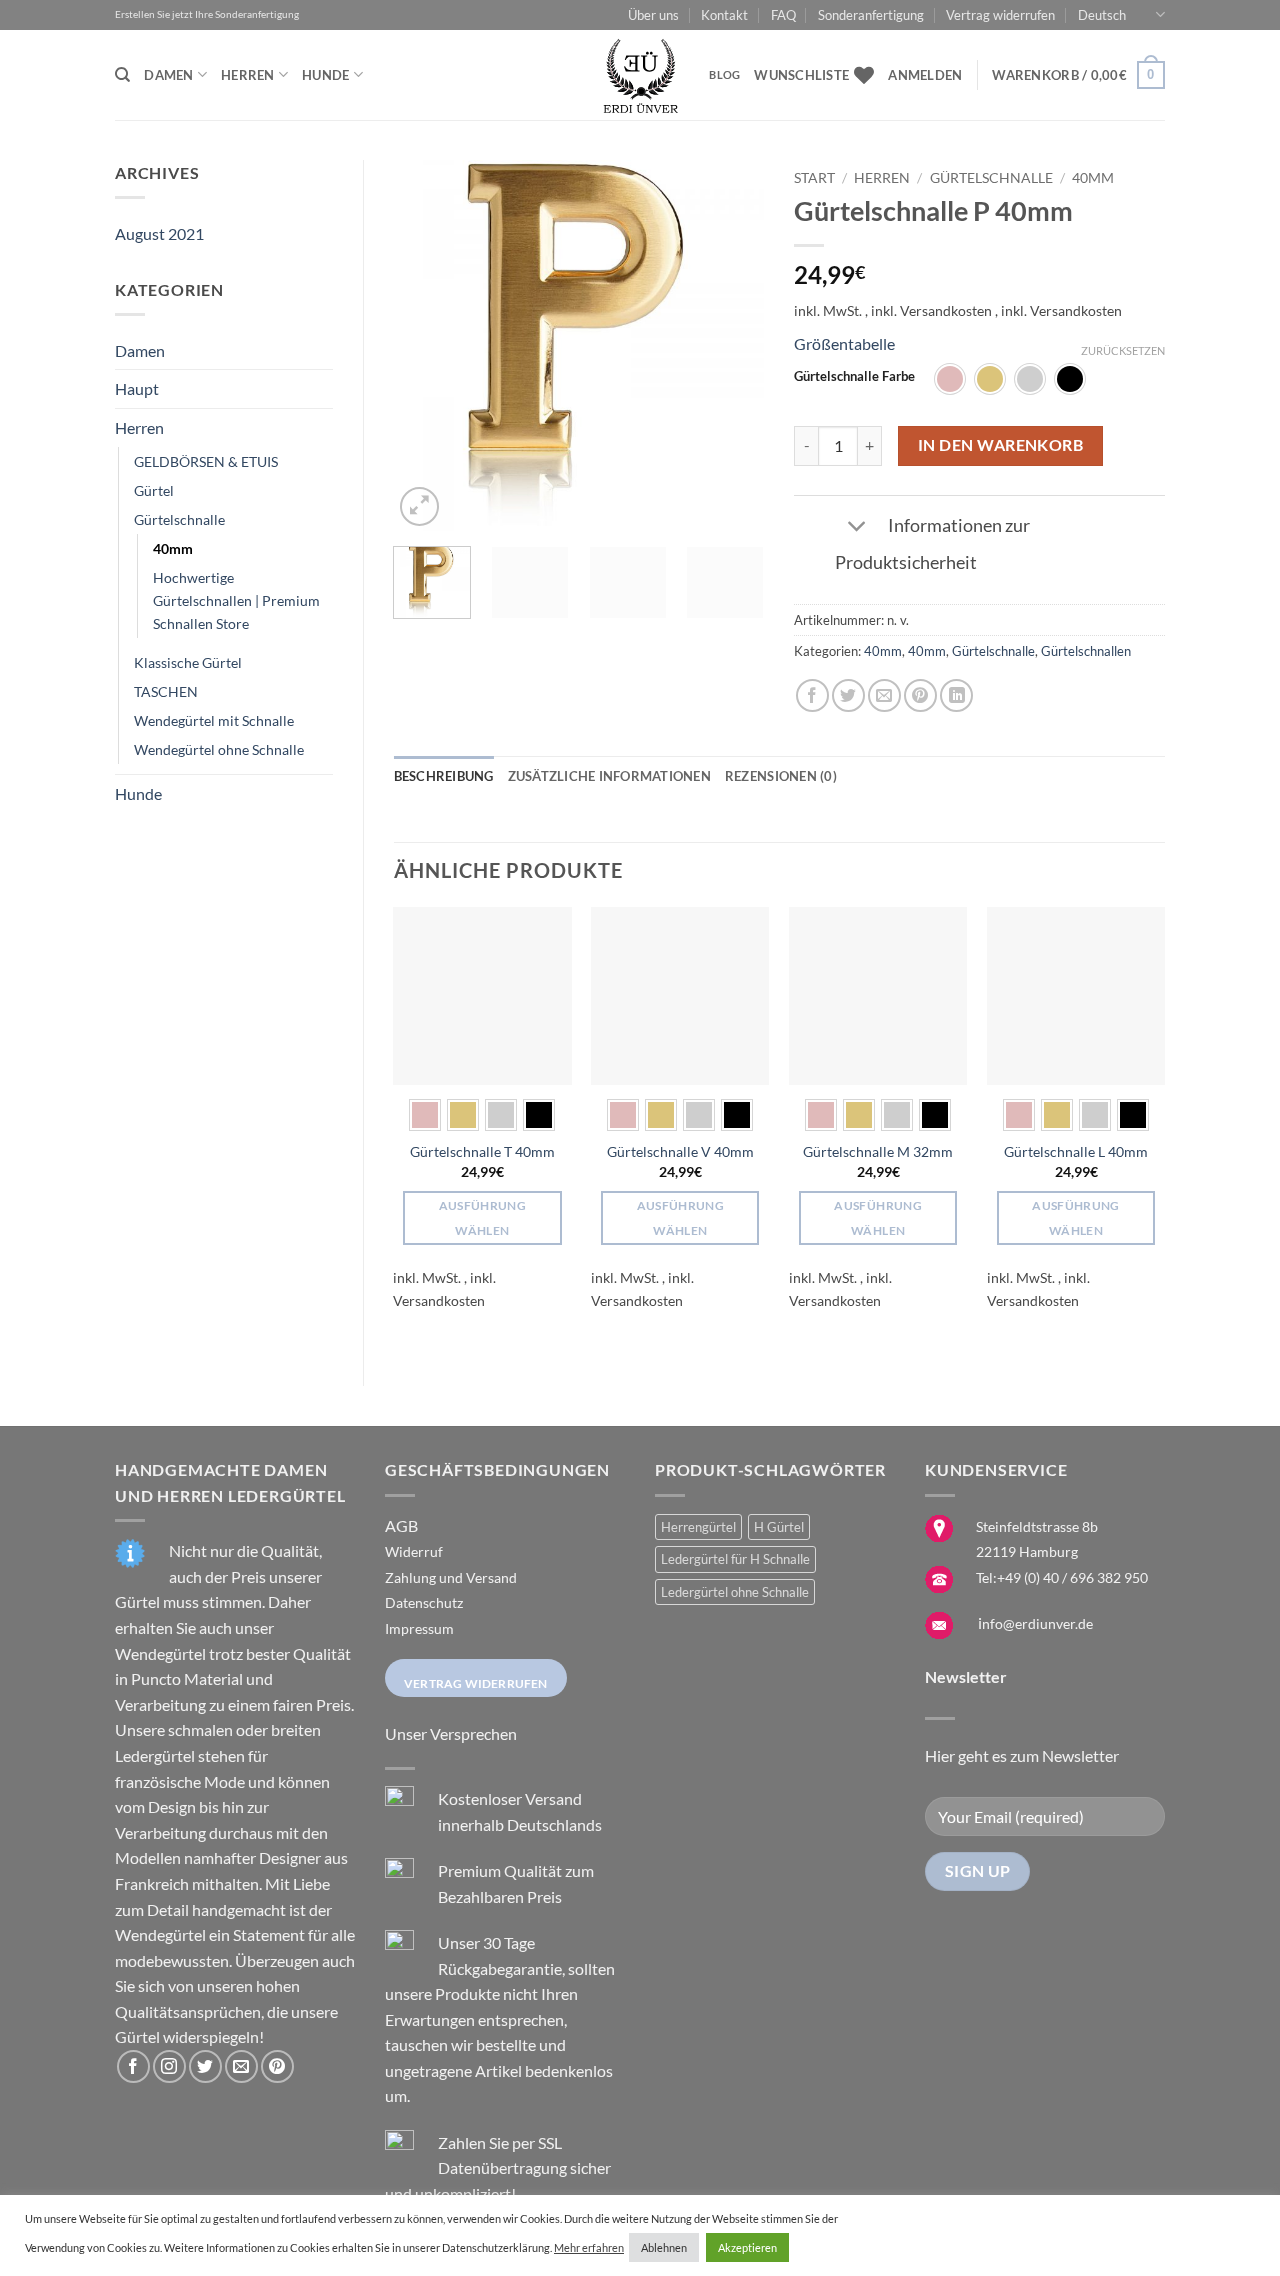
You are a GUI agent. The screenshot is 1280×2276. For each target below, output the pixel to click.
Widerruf (414, 1551)
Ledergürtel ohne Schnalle (735, 1592)
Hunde (325, 75)
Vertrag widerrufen (1000, 15)
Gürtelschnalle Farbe (854, 377)
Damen (168, 75)
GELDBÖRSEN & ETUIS (206, 461)
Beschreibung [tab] (444, 776)
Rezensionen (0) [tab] (781, 776)
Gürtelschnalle (179, 519)
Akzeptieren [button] (747, 2247)
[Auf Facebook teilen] (812, 695)
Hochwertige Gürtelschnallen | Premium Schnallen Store (236, 600)
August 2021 (159, 233)
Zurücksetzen (1123, 350)
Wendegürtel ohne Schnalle (219, 749)
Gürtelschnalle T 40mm (482, 1151)
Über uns (653, 15)
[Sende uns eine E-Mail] (241, 2066)
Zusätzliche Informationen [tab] (609, 776)
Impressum (419, 1628)
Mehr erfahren (589, 2247)
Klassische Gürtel (188, 662)
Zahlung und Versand (451, 1577)
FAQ (783, 15)
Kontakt (724, 15)
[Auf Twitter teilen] (848, 695)
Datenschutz (424, 1602)
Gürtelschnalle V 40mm (680, 1151)
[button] (925, 75)
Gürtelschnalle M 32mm (878, 1151)
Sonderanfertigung (871, 15)
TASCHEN (166, 691)
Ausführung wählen (482, 1218)
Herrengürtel (698, 1527)
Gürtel (154, 490)
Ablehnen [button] (664, 2247)
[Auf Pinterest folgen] (277, 2066)
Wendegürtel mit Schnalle (214, 720)
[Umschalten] (857, 527)
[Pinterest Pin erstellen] (920, 695)
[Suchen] (122, 75)
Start (814, 178)
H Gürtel (779, 1527)
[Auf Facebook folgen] (133, 2066)
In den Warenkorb (1000, 445)
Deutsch (1102, 15)
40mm (173, 548)
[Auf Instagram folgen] (169, 2066)
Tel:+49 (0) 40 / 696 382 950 (1062, 1577)
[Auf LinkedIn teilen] (956, 695)
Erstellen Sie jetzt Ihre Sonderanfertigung (207, 14)
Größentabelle (844, 343)
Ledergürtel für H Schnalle (735, 1559)
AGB (401, 1525)
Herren (248, 75)
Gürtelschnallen (1086, 651)
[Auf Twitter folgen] (205, 2066)
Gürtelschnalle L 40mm (1076, 1151)
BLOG (724, 74)
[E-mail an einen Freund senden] (884, 695)
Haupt (137, 388)
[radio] (950, 379)
